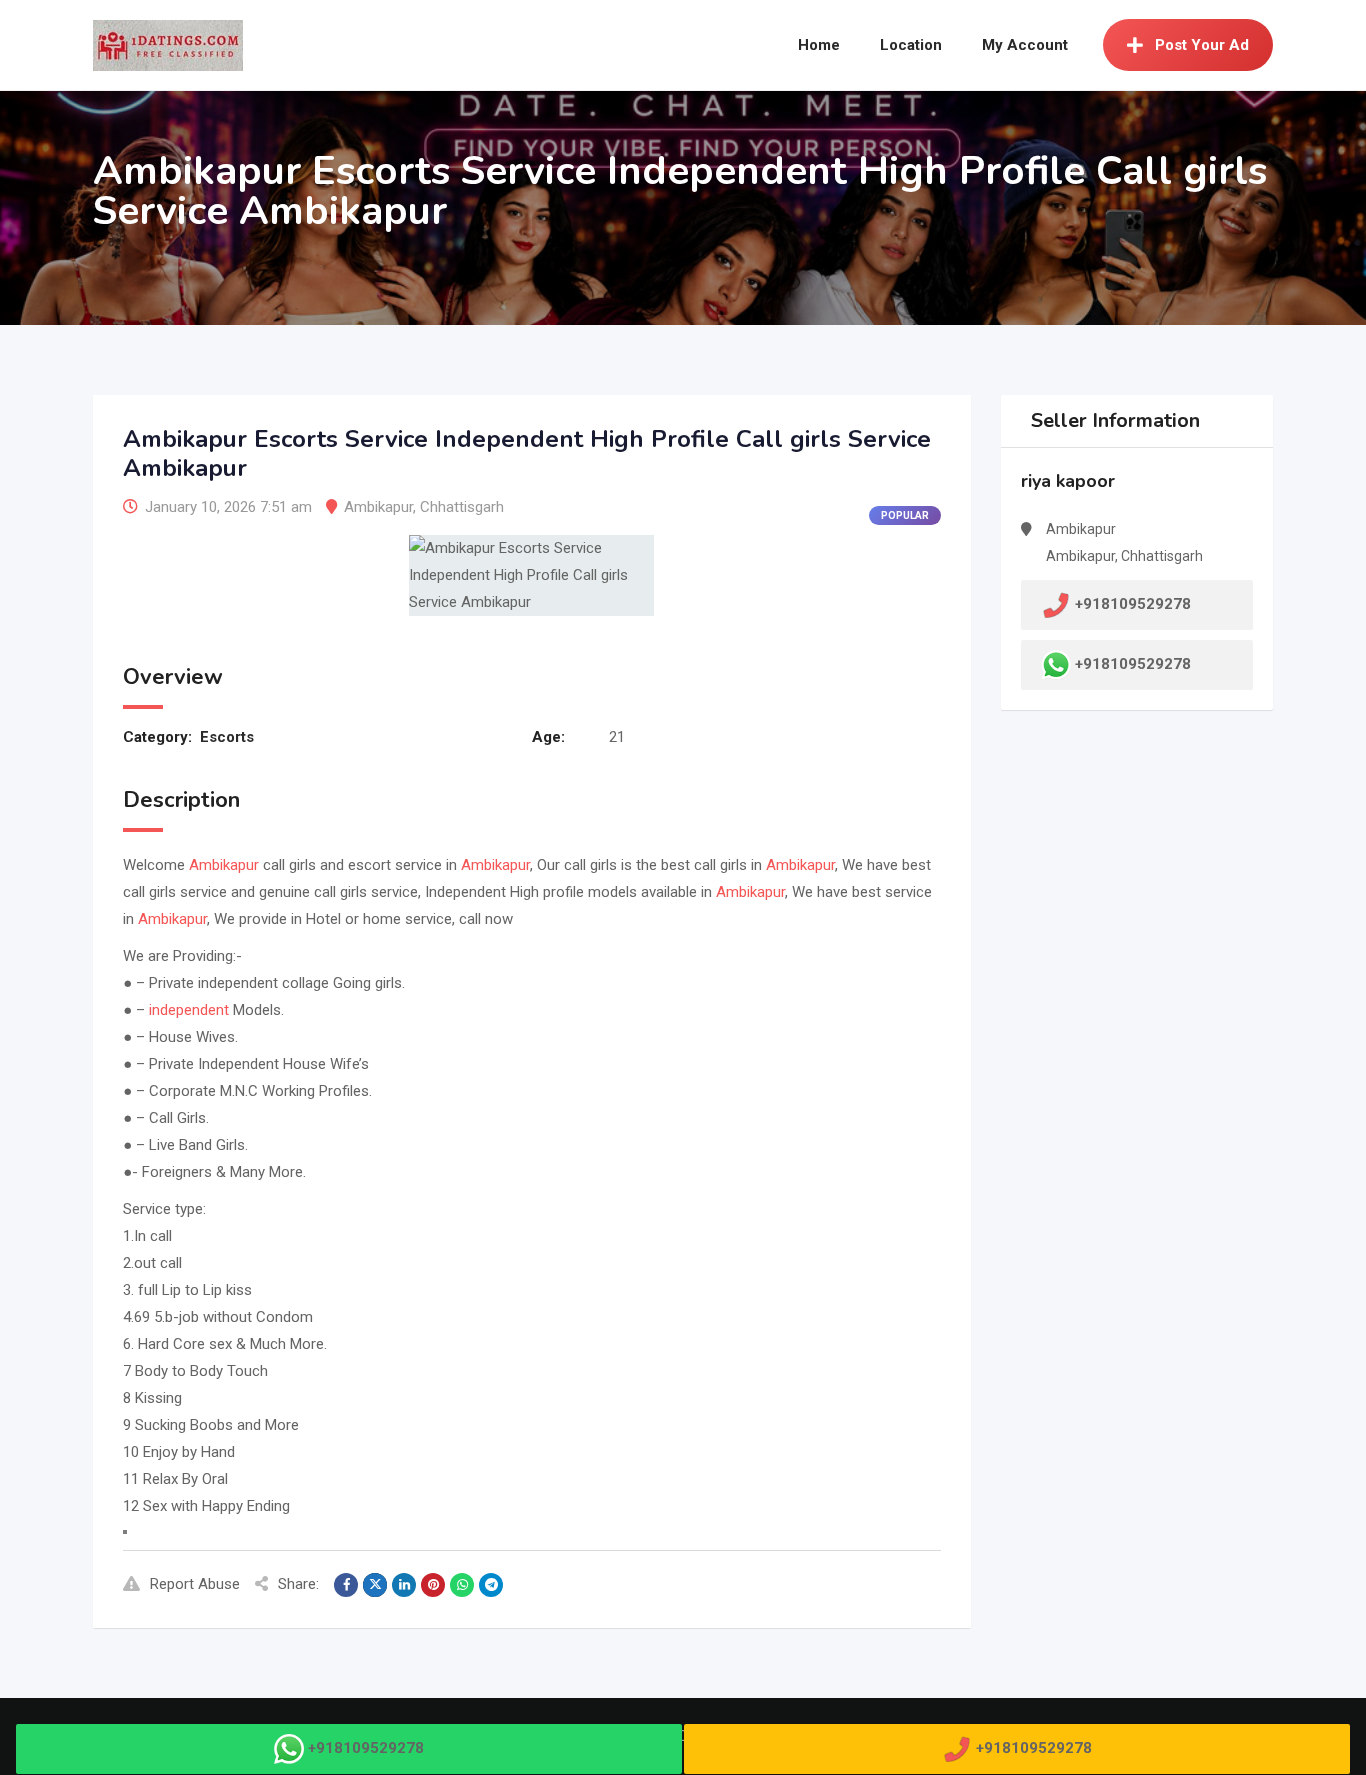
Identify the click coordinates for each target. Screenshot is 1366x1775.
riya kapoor (1068, 481)
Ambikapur (378, 507)
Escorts (227, 737)
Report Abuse (195, 1584)
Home (819, 45)
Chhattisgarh (462, 507)
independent (189, 1010)
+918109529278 (1133, 664)
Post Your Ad (1202, 45)
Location (911, 45)
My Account (1025, 45)
